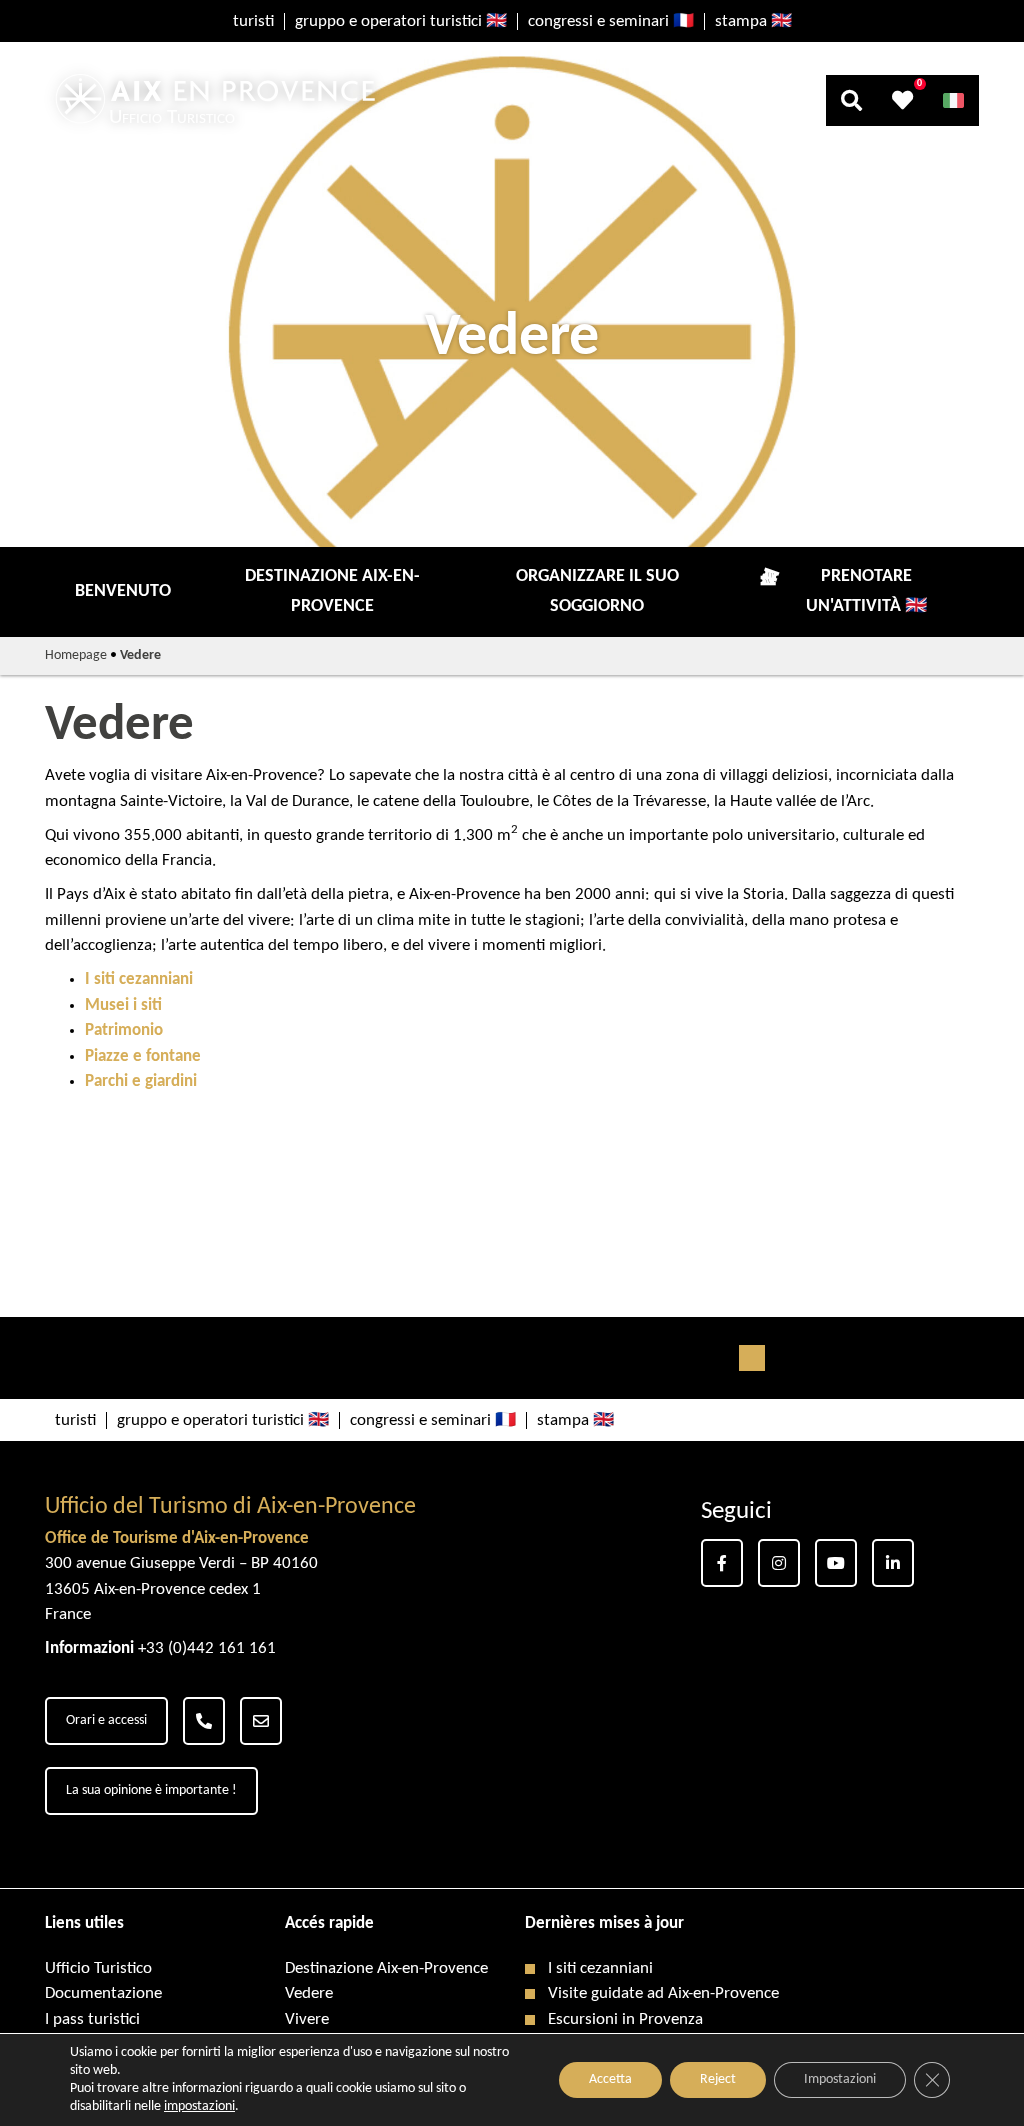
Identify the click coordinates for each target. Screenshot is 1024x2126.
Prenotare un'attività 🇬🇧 (866, 591)
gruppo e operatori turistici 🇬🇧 (401, 21)
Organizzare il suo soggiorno (597, 591)
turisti (253, 21)
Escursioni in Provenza (625, 2019)
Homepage (76, 655)
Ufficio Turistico (98, 1968)
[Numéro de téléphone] (204, 1721)
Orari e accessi (106, 1720)
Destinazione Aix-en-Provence (332, 591)
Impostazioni (840, 2079)
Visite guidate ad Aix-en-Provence (663, 1993)
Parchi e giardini (141, 1081)
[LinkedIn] (893, 1563)
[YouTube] (836, 1563)
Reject (718, 2079)
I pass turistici (92, 2019)
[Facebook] (722, 1563)
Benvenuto (123, 591)
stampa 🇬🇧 (753, 21)
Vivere (307, 2019)
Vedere (309, 1993)
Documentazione (103, 1993)
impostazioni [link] (199, 2106)
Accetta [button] (610, 2079)
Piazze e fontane (143, 1056)
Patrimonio (124, 1030)
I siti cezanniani (139, 979)
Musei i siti (123, 1005)
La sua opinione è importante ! (151, 1790)
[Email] (261, 1721)
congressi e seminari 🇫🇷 (611, 21)
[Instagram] (779, 1563)
